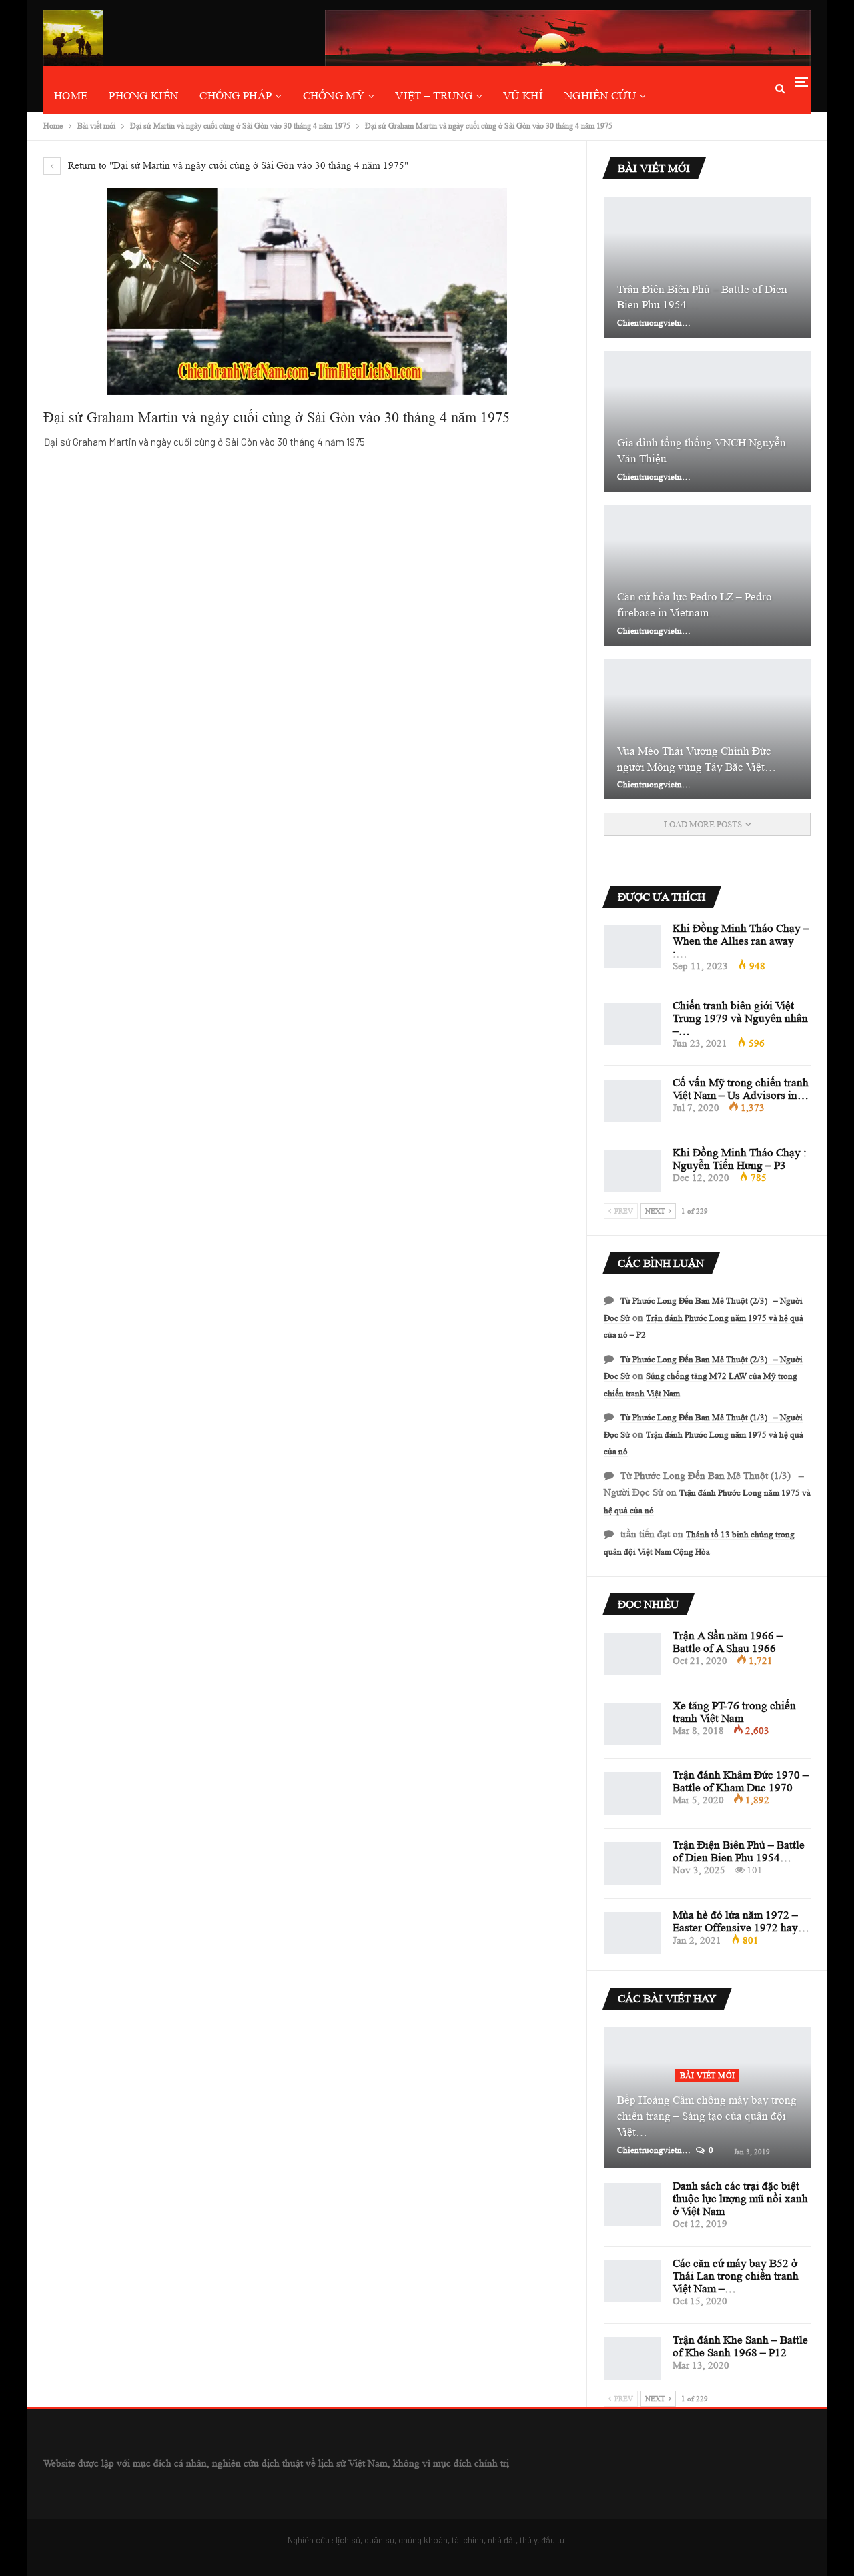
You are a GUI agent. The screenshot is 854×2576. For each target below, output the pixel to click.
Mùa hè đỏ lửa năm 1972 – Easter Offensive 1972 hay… (741, 1921)
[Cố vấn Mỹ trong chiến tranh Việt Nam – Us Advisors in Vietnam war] (632, 1101)
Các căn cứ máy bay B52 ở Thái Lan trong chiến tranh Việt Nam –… (736, 2276)
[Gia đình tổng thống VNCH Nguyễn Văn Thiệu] (707, 421)
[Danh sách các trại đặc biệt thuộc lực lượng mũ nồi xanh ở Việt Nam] (632, 2204)
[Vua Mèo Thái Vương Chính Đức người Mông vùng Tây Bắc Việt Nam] (707, 730)
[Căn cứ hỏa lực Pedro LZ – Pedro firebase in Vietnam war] (707, 575)
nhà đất (502, 2540)
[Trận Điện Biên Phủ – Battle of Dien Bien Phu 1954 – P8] (707, 267)
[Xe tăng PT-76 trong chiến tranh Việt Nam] (632, 1724)
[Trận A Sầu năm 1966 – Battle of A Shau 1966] (632, 1654)
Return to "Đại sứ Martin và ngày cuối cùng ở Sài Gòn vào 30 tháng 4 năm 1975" (237, 166)
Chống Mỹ (334, 96)
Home (71, 96)
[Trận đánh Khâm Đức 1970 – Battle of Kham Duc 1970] (632, 1793)
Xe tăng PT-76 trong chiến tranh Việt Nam (734, 1712)
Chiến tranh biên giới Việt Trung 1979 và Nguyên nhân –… (740, 1018)
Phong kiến (143, 96)
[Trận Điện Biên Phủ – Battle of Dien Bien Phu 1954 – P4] (632, 1863)
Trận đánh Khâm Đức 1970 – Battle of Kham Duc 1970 (741, 1781)
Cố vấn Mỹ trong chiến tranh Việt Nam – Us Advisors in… (741, 1089)
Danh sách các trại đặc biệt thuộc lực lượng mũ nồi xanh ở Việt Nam (740, 2199)
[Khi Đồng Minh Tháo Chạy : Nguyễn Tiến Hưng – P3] (632, 1171)
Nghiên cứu (600, 96)
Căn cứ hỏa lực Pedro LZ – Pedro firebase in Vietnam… (695, 605)
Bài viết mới (708, 2075)
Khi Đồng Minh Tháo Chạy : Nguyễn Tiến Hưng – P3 (740, 1159)
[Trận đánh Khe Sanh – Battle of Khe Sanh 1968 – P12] (632, 2358)
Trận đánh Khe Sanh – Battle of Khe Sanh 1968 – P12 (740, 2346)
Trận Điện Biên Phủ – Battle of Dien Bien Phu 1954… (702, 297)
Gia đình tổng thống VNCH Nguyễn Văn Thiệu (702, 451)
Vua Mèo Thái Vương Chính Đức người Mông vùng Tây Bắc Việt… (697, 759)
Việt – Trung (434, 96)
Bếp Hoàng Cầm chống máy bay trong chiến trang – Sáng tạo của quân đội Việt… (707, 2116)
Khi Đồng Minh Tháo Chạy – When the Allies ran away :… (741, 941)
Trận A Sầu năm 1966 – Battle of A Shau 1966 (728, 1642)
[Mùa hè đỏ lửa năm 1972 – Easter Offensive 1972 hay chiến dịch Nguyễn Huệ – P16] (632, 1934)
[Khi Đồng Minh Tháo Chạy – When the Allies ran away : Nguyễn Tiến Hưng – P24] (632, 947)
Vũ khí (523, 96)
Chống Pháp (236, 96)
